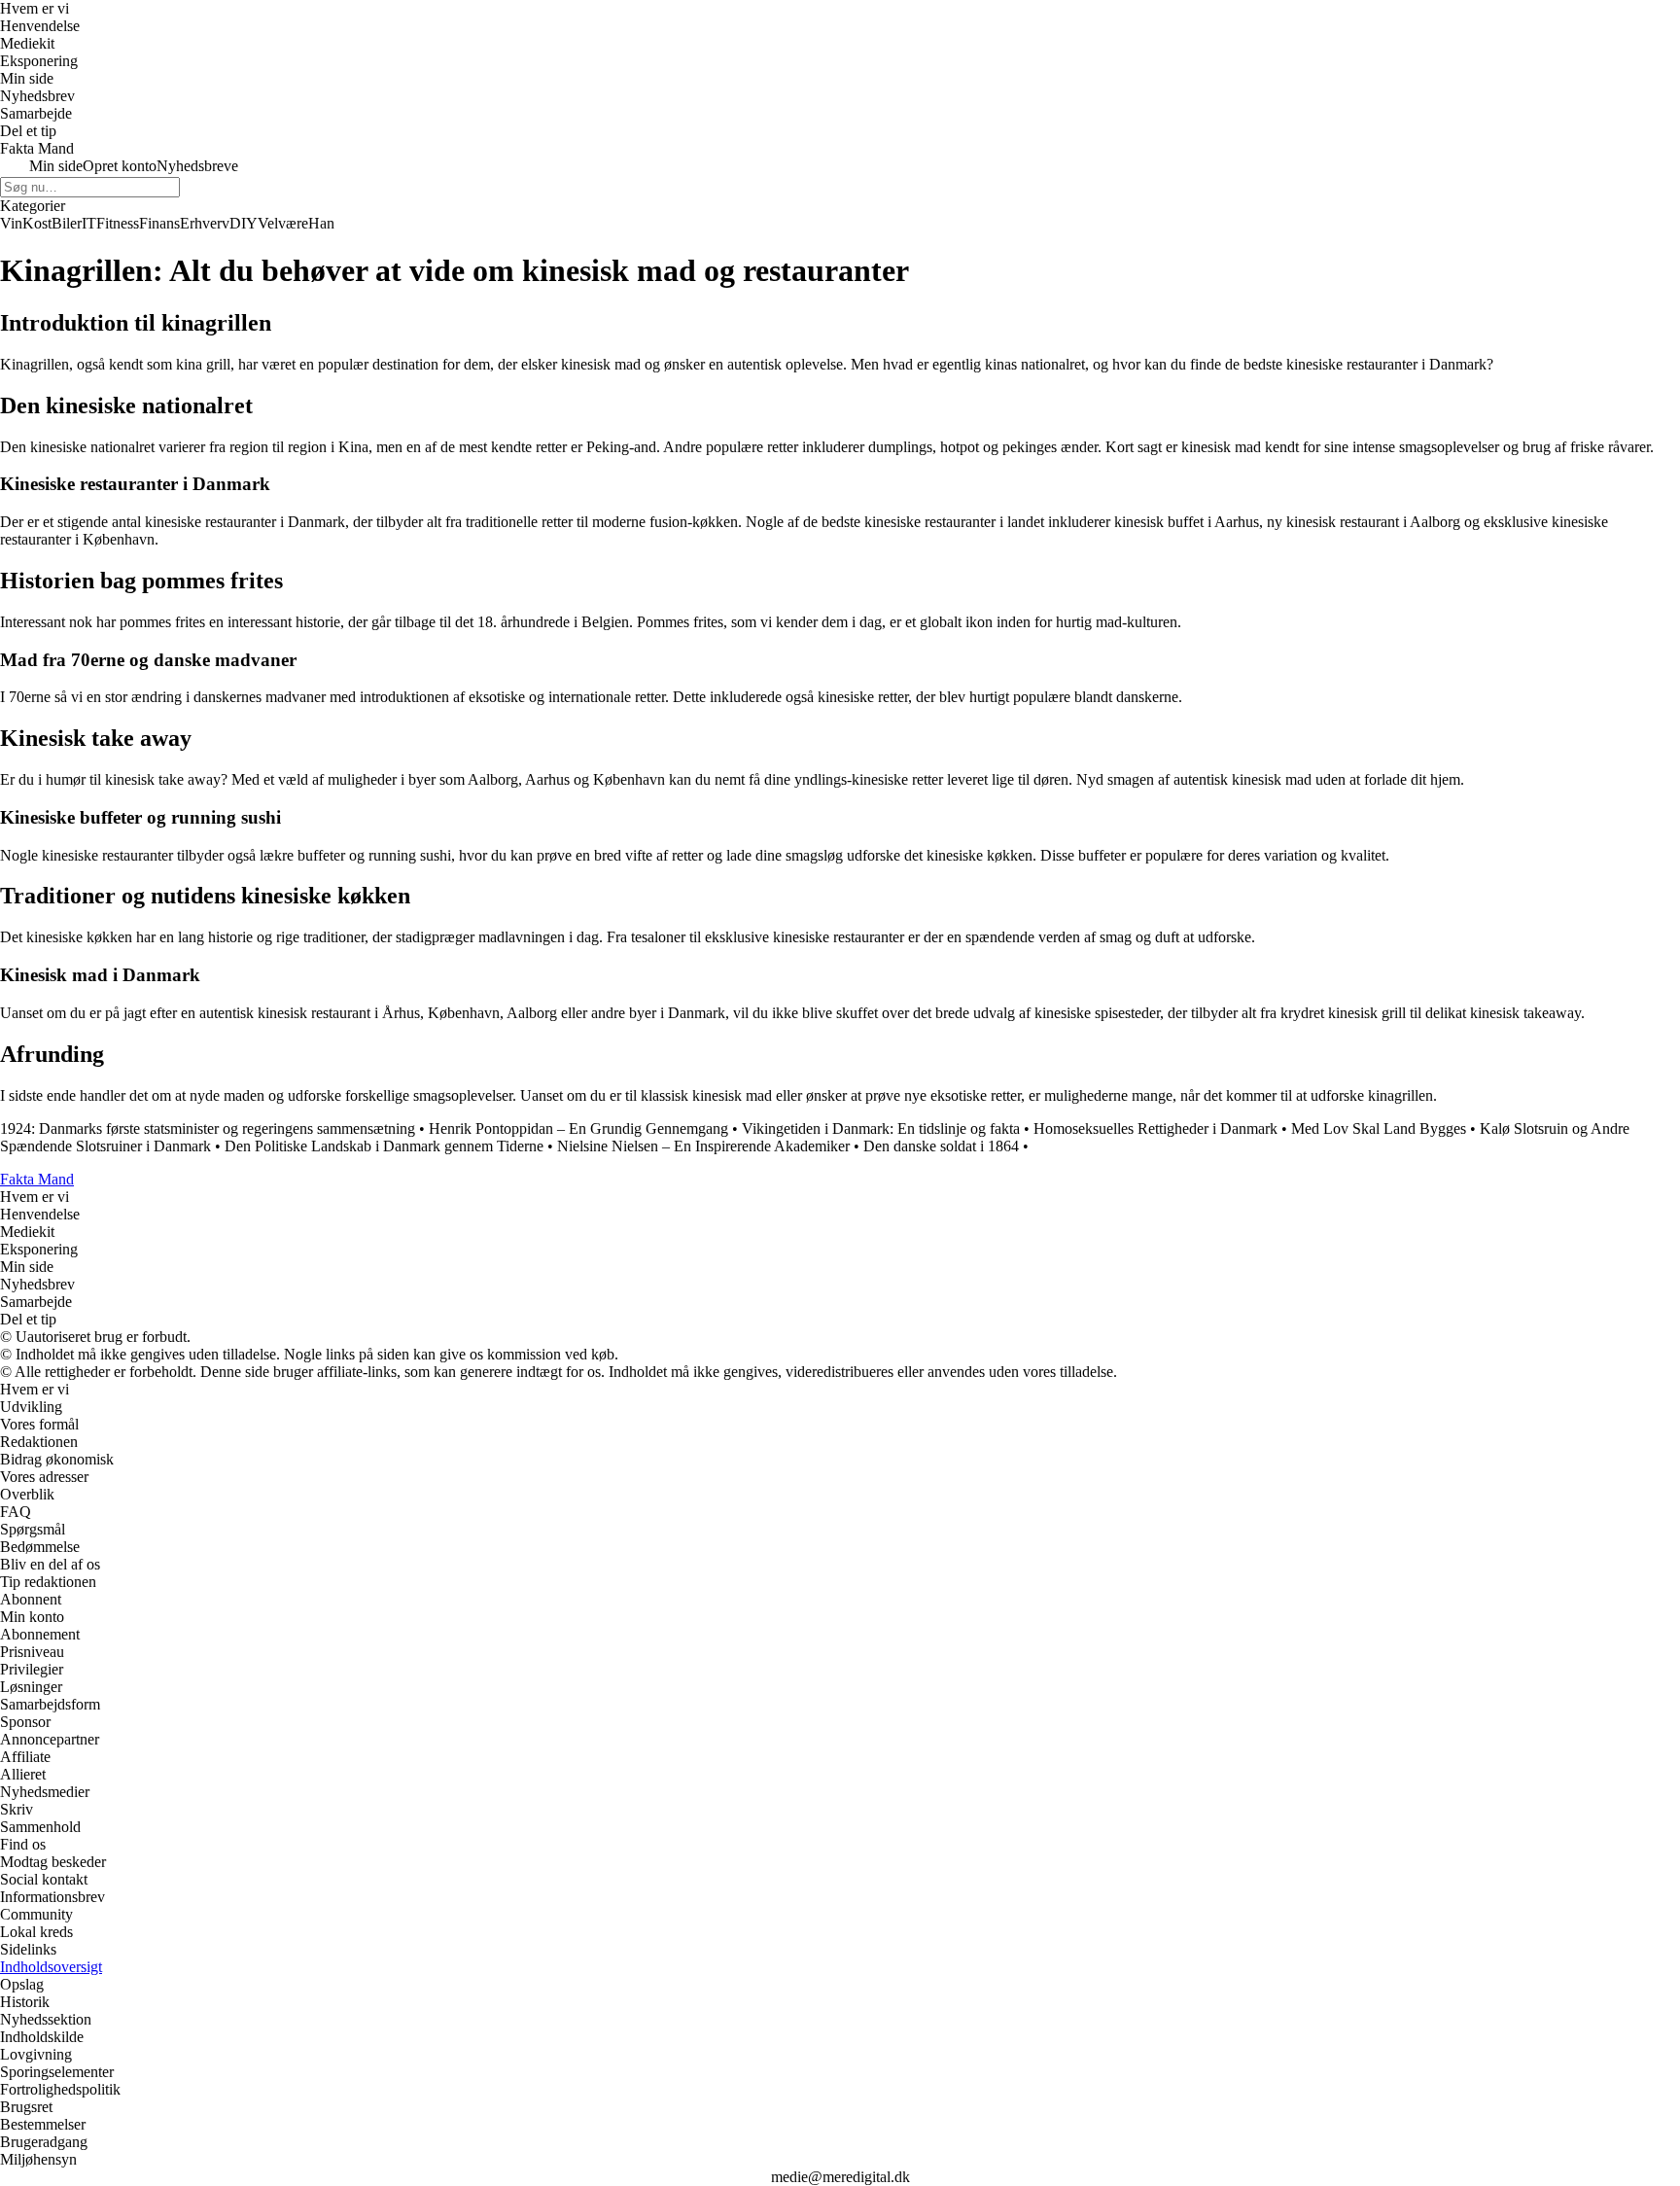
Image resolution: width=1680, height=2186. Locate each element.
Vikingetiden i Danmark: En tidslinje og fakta (881, 1128)
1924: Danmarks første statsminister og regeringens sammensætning (208, 1128)
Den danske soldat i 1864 (941, 1146)
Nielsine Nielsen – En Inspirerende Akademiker (703, 1146)
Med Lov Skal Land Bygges (1379, 1128)
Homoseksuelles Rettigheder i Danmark (1155, 1128)
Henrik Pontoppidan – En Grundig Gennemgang (578, 1128)
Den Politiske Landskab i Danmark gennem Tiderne (384, 1146)
